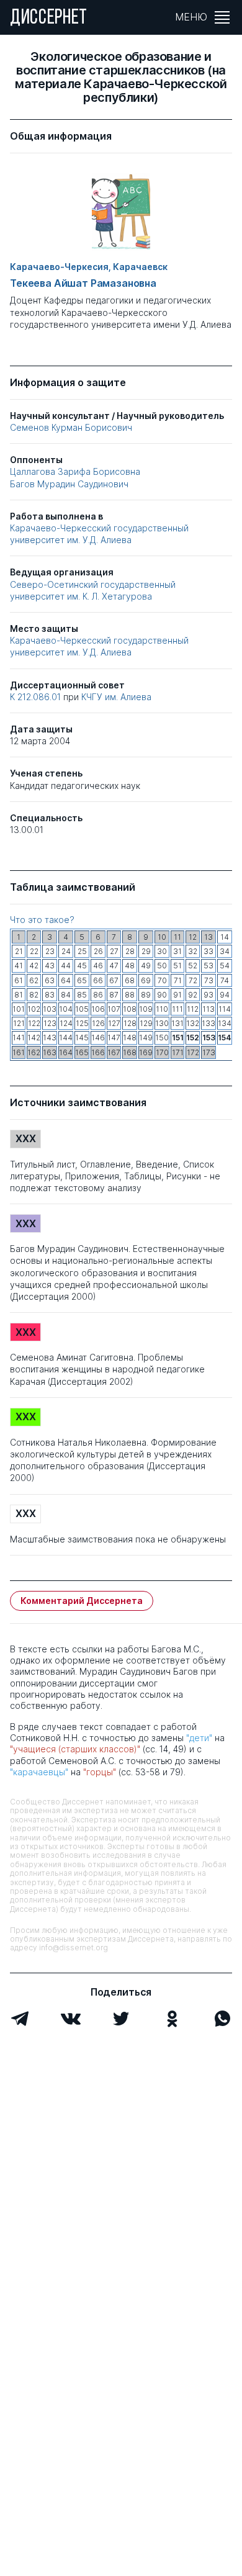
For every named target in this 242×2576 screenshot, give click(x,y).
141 (19, 1038)
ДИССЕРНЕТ (49, 19)
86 (98, 995)
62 (34, 980)
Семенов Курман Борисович (71, 427)
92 (193, 995)
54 (225, 966)
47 (114, 966)
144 (66, 1038)
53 (208, 966)
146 (98, 1038)
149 (146, 1038)
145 (82, 1038)
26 (98, 951)
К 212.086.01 (37, 697)
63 (50, 980)
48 (130, 966)
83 (50, 995)
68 (130, 980)
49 (146, 966)
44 (66, 966)
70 (162, 980)
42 (34, 966)
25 (82, 951)
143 (50, 1038)
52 (193, 966)
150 (162, 1038)
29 (146, 951)
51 (177, 966)
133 (208, 1023)
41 (19, 966)
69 (146, 980)
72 (193, 980)
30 (162, 951)
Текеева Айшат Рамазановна (83, 283)
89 (146, 995)
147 (114, 1038)
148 (130, 1038)
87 (114, 995)
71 (178, 980)
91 (177, 995)
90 (162, 995)
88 (130, 995)
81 (19, 995)
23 (50, 951)
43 (50, 966)
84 (66, 995)
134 (225, 1023)
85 (82, 995)
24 (66, 951)
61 (19, 980)
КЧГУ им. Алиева (116, 697)
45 (82, 966)
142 (34, 1038)
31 (177, 951)
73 (209, 980)
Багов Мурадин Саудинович (69, 484)
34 (225, 951)
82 (34, 995)
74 (225, 980)
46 (98, 966)
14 (225, 937)
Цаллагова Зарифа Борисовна (75, 471)
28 (130, 951)
